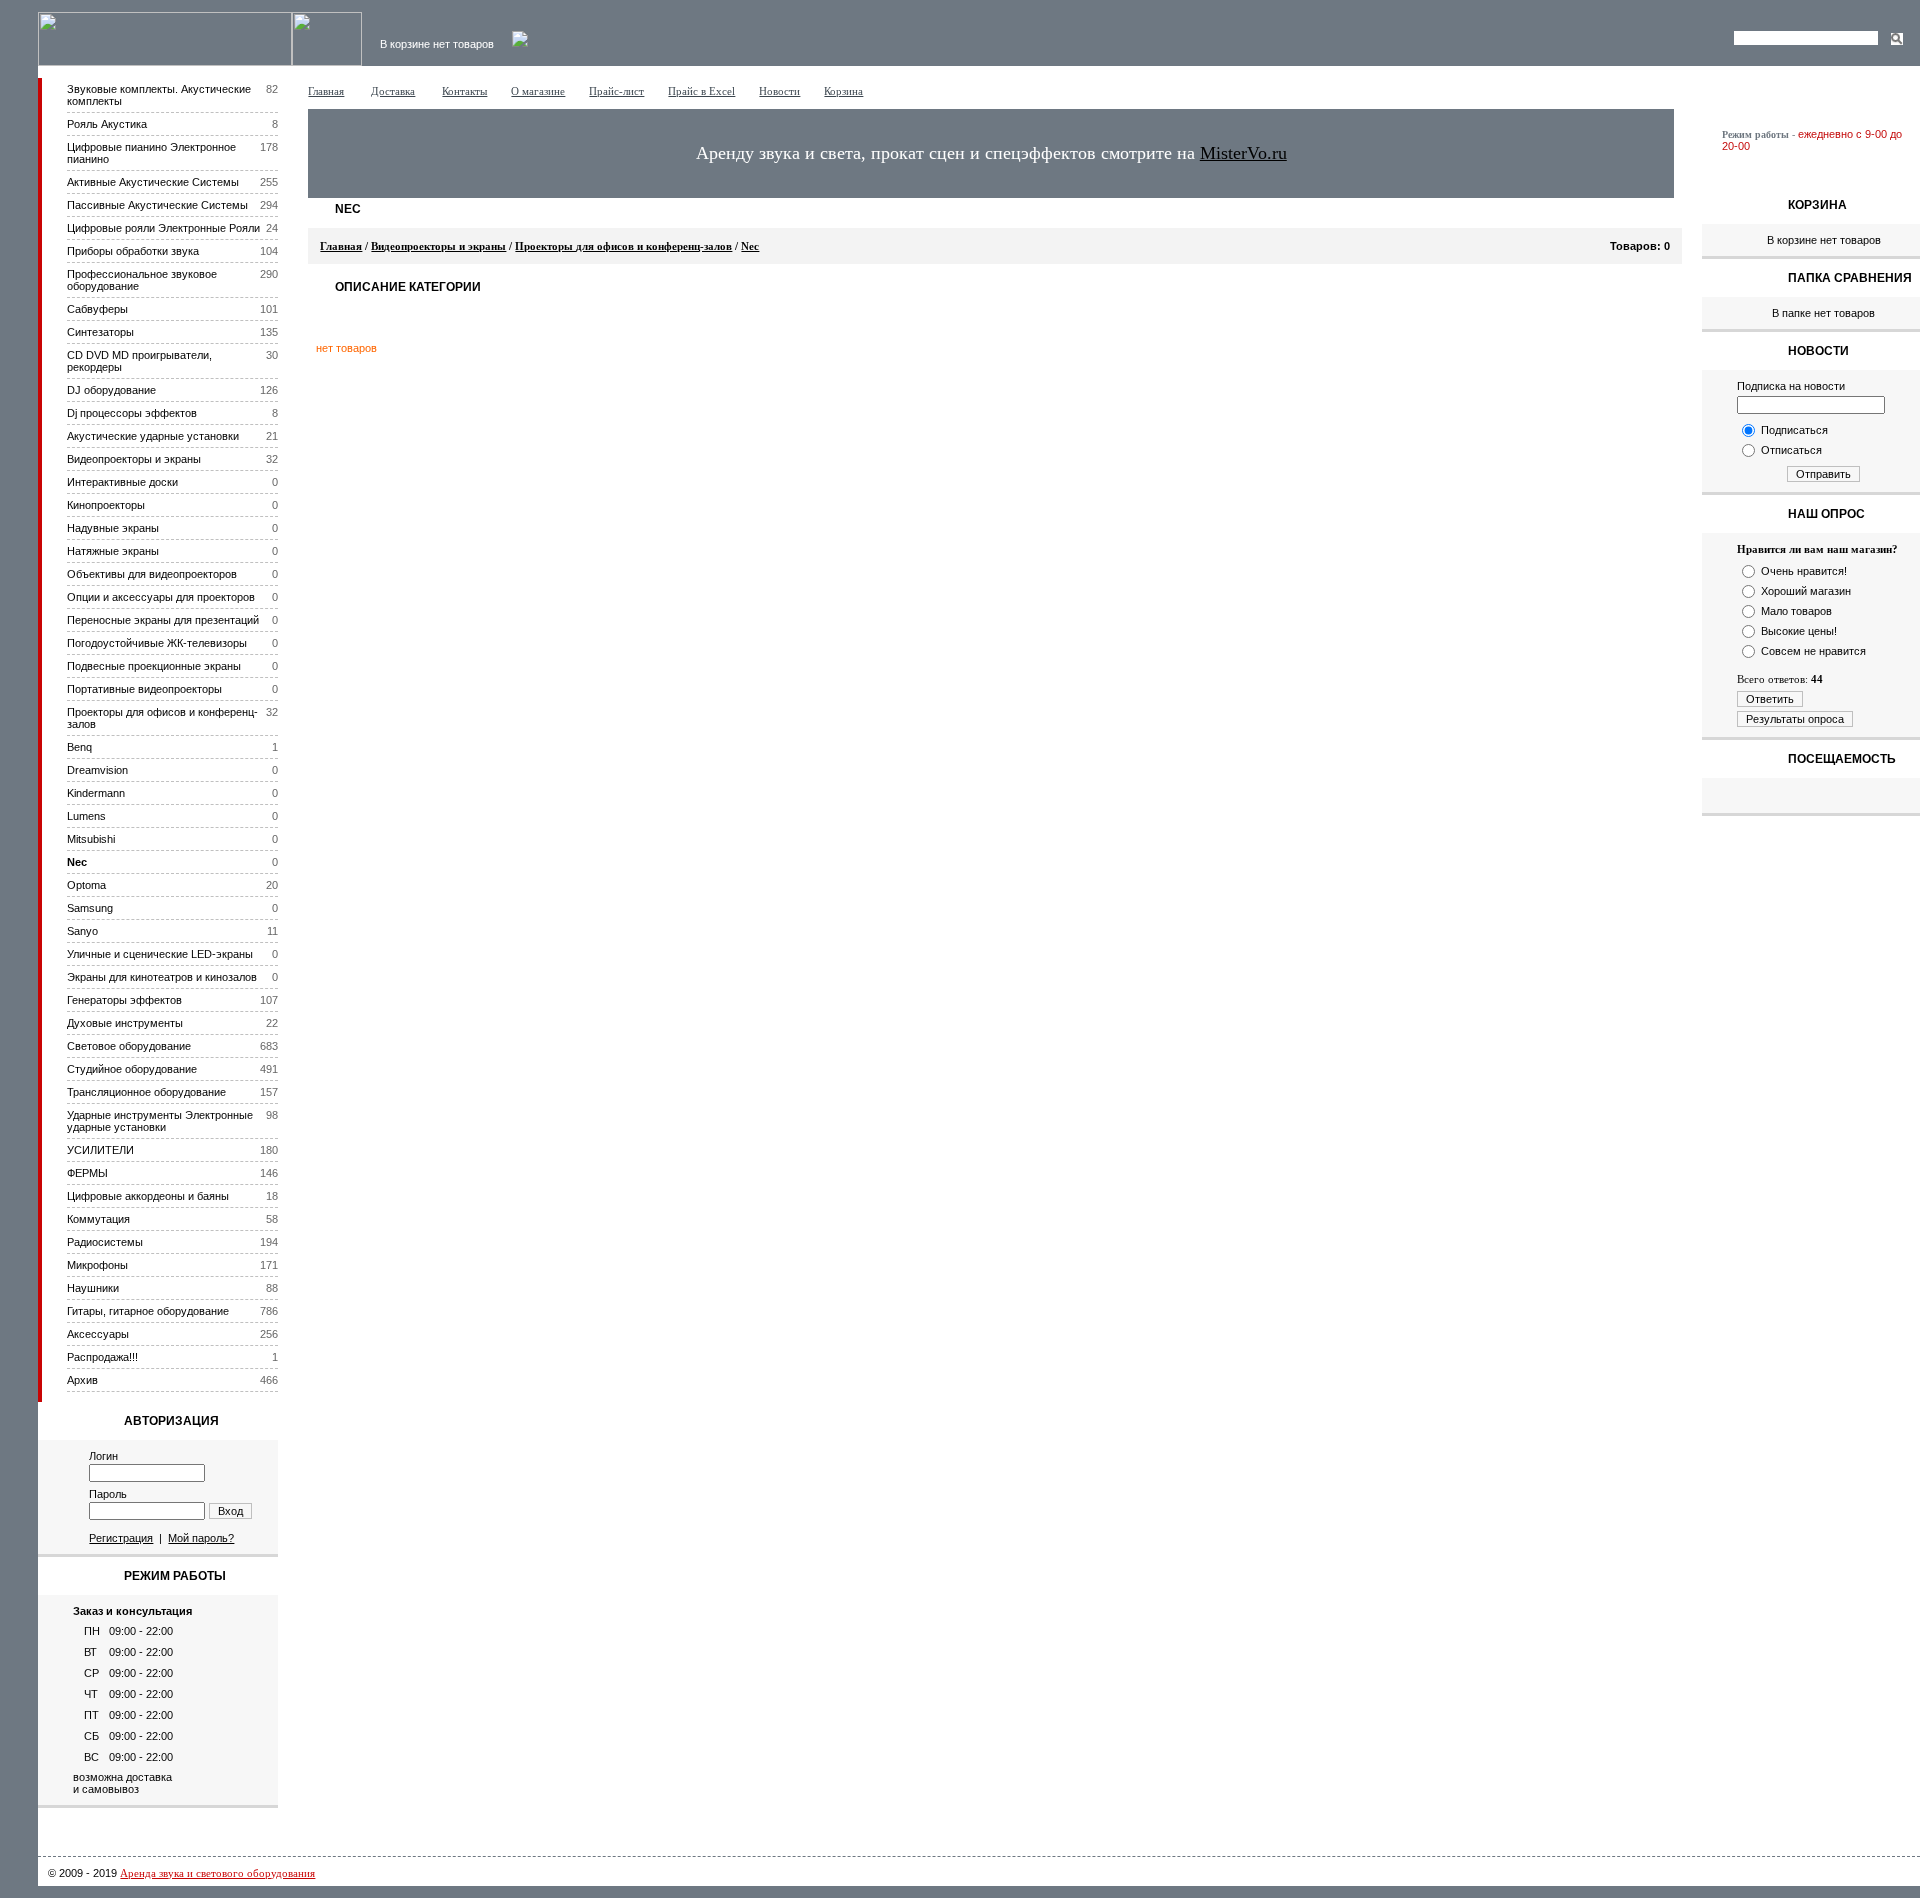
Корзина (843, 91)
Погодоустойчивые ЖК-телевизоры (157, 643)
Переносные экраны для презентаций (163, 620)
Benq (79, 747)
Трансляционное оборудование (146, 1092)
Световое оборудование (129, 1046)
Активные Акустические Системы (153, 182)
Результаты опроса (1795, 719)
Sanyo (82, 931)
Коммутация (98, 1219)
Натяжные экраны (113, 551)
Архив (82, 1380)
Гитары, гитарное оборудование (148, 1311)
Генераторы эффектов (124, 1000)
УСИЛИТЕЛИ (100, 1150)
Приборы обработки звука (133, 251)
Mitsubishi (91, 839)
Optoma (86, 885)
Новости (779, 91)
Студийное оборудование (132, 1069)
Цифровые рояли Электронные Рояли (163, 228)
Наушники (93, 1288)
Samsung (90, 908)
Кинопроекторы (106, 505)
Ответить (1770, 699)
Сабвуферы (97, 309)
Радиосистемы (105, 1242)
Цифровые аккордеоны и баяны (148, 1196)
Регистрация (121, 1538)
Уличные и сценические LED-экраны (160, 954)
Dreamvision (97, 770)
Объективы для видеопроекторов (152, 574)
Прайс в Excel (701, 91)
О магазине (538, 91)
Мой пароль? (201, 1538)
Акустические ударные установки (153, 436)
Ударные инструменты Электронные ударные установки (160, 1121)
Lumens (86, 816)
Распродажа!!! (102, 1357)
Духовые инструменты (125, 1023)
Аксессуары (98, 1334)
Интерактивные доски (122, 482)
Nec (77, 862)
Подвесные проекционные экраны (154, 666)
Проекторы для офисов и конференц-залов (623, 246)
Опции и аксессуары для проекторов (161, 597)
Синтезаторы (100, 332)
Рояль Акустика (107, 124)
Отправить (1823, 474)
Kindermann (96, 793)
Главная (326, 91)
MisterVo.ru (1243, 153)
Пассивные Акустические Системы (157, 205)
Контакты (464, 91)
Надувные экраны (113, 528)
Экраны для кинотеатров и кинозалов (162, 977)
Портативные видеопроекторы (144, 689)
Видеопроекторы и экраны (134, 459)
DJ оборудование (111, 390)
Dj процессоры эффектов (132, 413)
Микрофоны (97, 1265)
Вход (230, 1511)
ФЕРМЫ (87, 1173)
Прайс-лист (616, 91)
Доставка (393, 91)
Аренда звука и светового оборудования (217, 1873)
